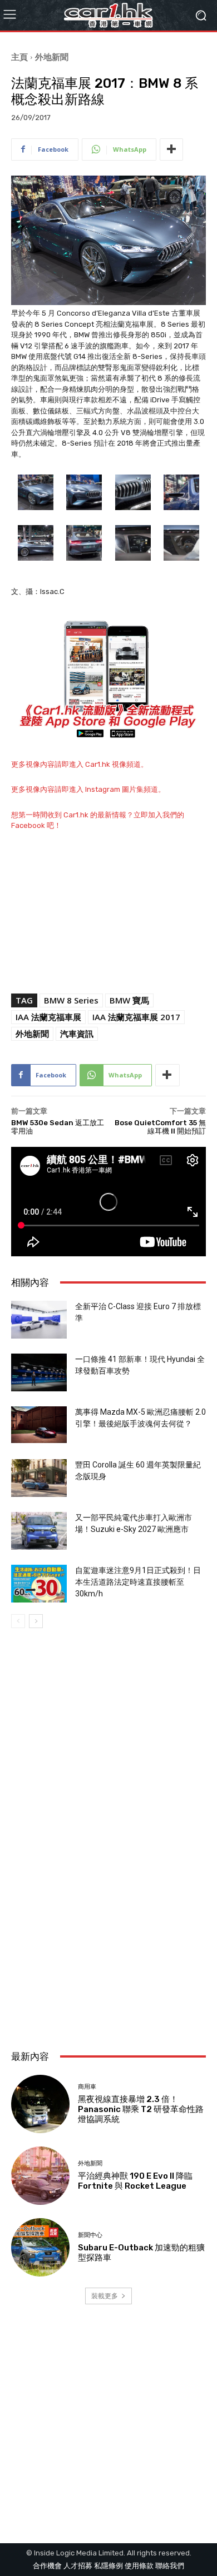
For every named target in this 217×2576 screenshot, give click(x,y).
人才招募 (78, 2566)
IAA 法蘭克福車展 (48, 1017)
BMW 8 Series (71, 1000)
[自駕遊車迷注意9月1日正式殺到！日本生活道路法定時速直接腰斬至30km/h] (39, 1584)
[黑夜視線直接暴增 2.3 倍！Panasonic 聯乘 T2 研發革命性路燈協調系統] (40, 2104)
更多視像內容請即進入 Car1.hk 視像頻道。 (80, 764)
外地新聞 (52, 57)
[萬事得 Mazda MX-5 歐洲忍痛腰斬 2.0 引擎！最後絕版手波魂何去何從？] (39, 1425)
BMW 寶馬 (129, 1000)
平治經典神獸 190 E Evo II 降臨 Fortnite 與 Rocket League (135, 2181)
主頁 (19, 57)
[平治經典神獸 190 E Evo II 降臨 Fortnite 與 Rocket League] (40, 2176)
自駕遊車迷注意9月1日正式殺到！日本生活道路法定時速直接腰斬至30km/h (138, 1582)
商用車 (87, 2087)
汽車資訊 (77, 1034)
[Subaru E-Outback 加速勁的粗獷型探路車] (40, 2247)
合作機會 (47, 2566)
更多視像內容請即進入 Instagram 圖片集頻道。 (88, 789)
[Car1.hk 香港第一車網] (108, 15)
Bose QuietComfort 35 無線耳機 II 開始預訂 (160, 1127)
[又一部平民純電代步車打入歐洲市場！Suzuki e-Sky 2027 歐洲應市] (39, 1531)
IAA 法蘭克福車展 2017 (136, 1017)
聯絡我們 (170, 2566)
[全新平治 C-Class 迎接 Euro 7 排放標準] (39, 1320)
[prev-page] (18, 1621)
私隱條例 (108, 2566)
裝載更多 (105, 2296)
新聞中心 (90, 2235)
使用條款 (139, 2566)
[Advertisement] (108, 1919)
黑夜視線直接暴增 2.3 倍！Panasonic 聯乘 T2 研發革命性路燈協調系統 (141, 2109)
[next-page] (36, 1621)
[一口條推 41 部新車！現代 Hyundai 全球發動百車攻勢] (39, 1373)
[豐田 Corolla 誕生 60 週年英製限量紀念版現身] (39, 1478)
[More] (171, 149)
